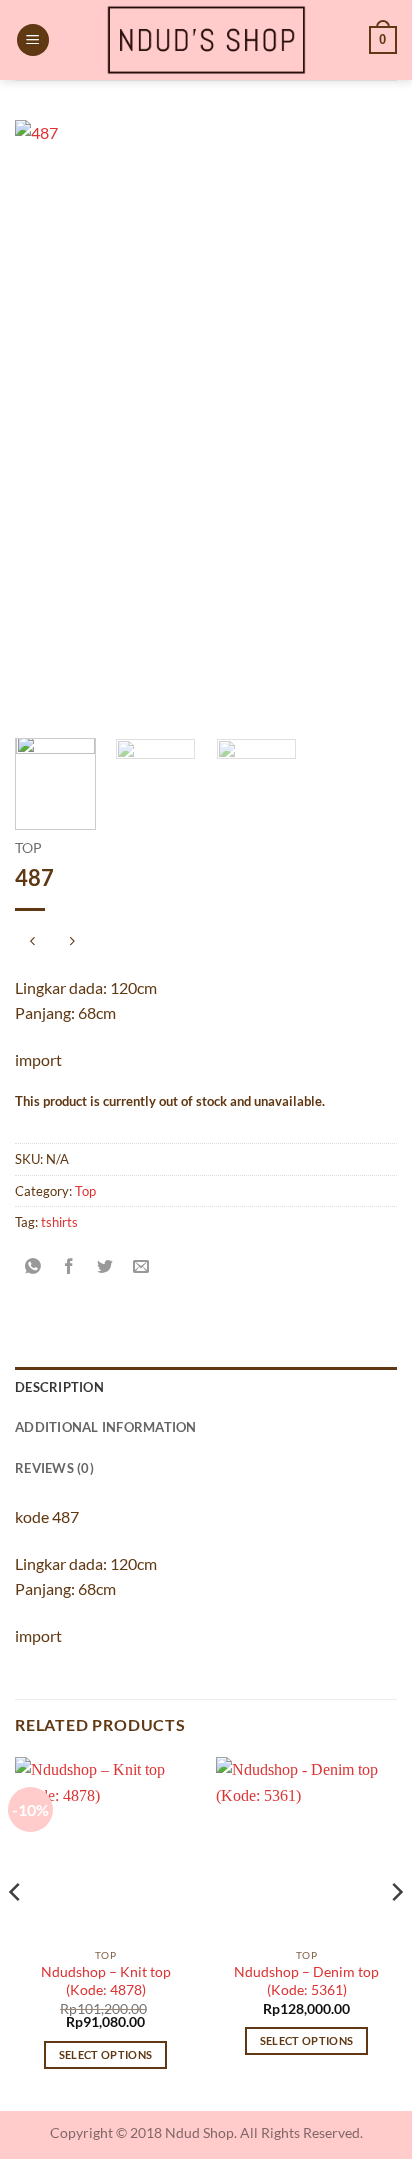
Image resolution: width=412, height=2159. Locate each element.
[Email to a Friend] (141, 1267)
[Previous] (48, 421)
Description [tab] (59, 1387)
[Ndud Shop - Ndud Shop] (206, 40)
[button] (33, 40)
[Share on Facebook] (69, 1267)
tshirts (59, 1222)
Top (28, 848)
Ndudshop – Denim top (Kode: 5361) (306, 1981)
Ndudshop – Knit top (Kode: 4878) (106, 1981)
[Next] (364, 421)
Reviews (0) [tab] (54, 1468)
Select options (106, 2054)
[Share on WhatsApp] (33, 1267)
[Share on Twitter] (105, 1267)
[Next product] (32, 942)
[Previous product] (71, 942)
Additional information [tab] (106, 1427)
